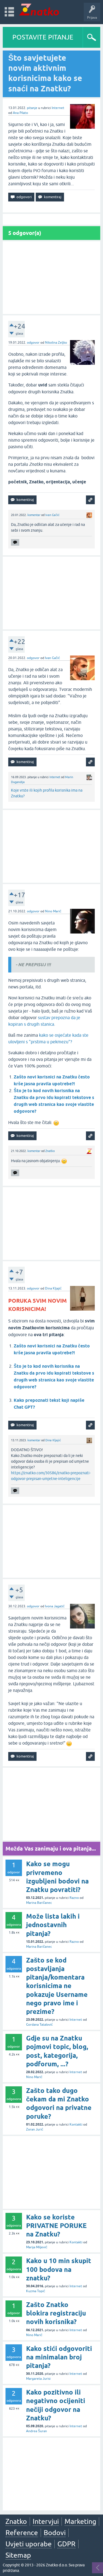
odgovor (33, 343)
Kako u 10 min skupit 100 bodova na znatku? (59, 2269)
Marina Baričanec (39, 1903)
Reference (22, 2533)
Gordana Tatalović (39, 2025)
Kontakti (76, 2124)
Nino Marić (53, 911)
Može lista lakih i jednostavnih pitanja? (53, 1925)
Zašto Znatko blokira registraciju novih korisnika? (56, 2313)
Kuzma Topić (36, 2291)
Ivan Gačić (52, 515)
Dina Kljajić (53, 1288)
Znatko (50, 1151)
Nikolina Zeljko (56, 343)
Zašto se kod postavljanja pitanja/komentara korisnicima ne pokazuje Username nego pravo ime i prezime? (57, 1986)
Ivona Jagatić (55, 1606)
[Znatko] (39, 9)
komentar (34, 515)
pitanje (32, 108)
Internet (58, 108)
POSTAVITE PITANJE (43, 37)
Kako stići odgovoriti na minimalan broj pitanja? (59, 2357)
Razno (74, 1898)
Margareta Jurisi (38, 2379)
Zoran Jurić (35, 2129)
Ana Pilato (20, 113)
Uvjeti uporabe (29, 2544)
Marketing (80, 2521)
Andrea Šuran (37, 2431)
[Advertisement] (51, 278)
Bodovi (55, 2533)
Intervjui (46, 2521)
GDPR (66, 2544)
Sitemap (18, 2555)
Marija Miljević (37, 2247)
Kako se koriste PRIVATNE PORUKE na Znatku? (56, 2226)
